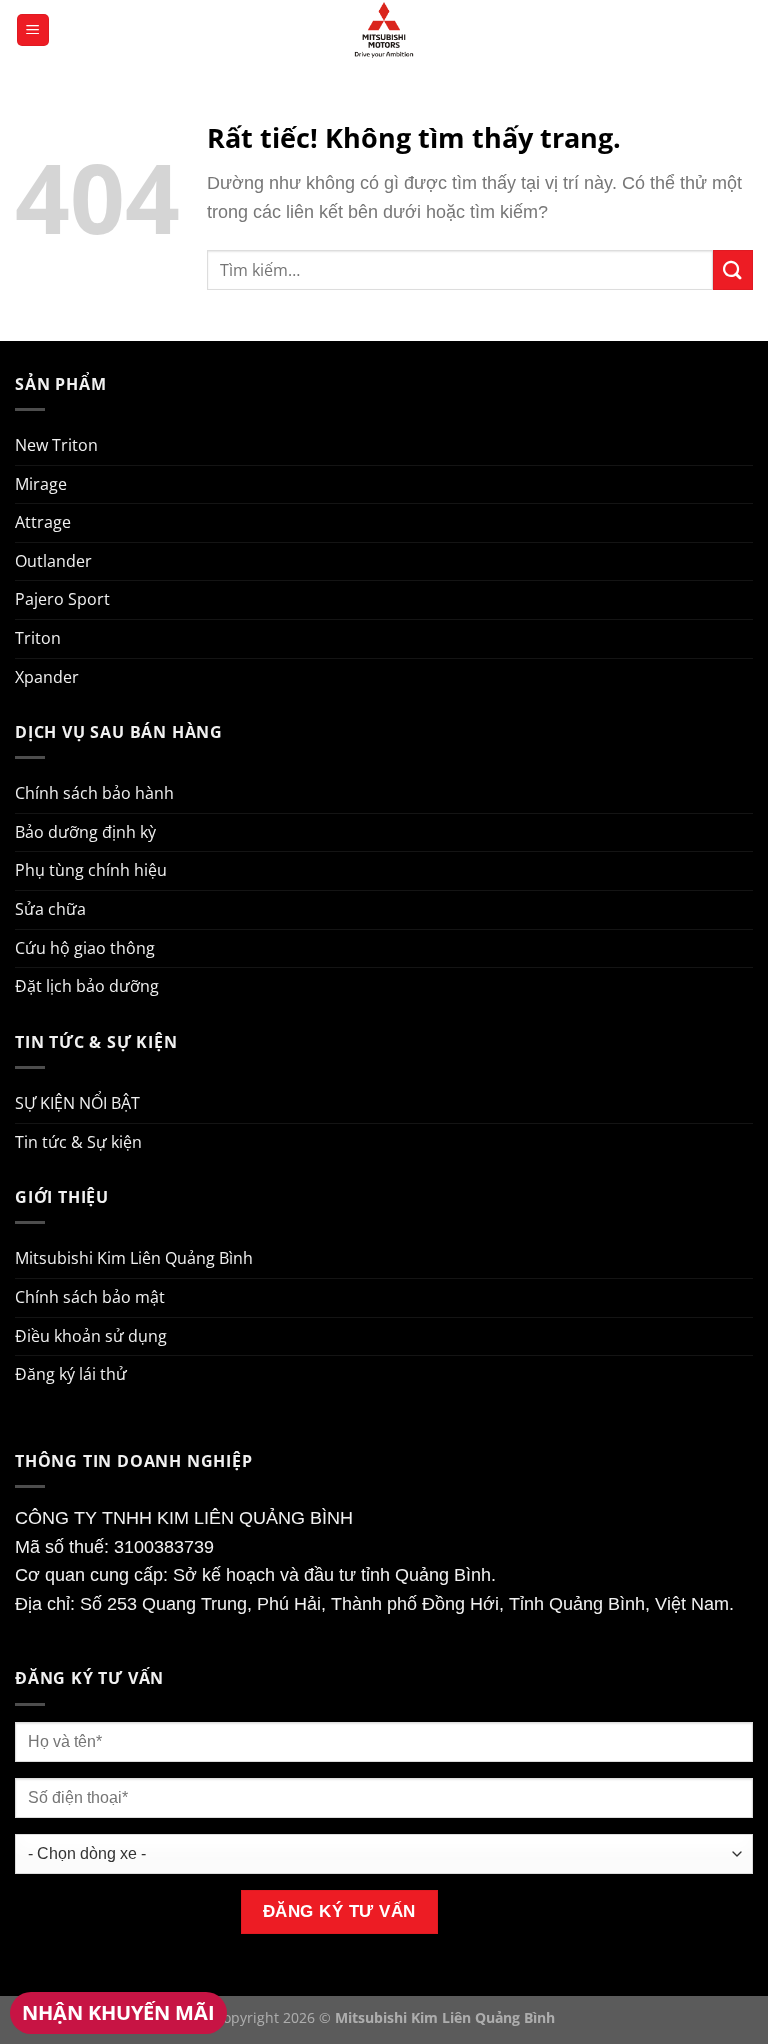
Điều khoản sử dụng (91, 1336)
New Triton (56, 445)
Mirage (41, 484)
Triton (38, 638)
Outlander (53, 561)
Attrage (43, 522)
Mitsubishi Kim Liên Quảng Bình (134, 1258)
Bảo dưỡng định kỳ (85, 832)
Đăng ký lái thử (71, 1374)
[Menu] (33, 30)
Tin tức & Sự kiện (78, 1142)
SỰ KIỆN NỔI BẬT (77, 1103)
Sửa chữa (50, 909)
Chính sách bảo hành (94, 793)
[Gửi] (733, 269)
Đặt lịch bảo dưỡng (87, 986)
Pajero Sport (62, 599)
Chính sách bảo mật (90, 1297)
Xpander (47, 677)
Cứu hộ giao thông (85, 948)
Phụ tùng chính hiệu (91, 870)
